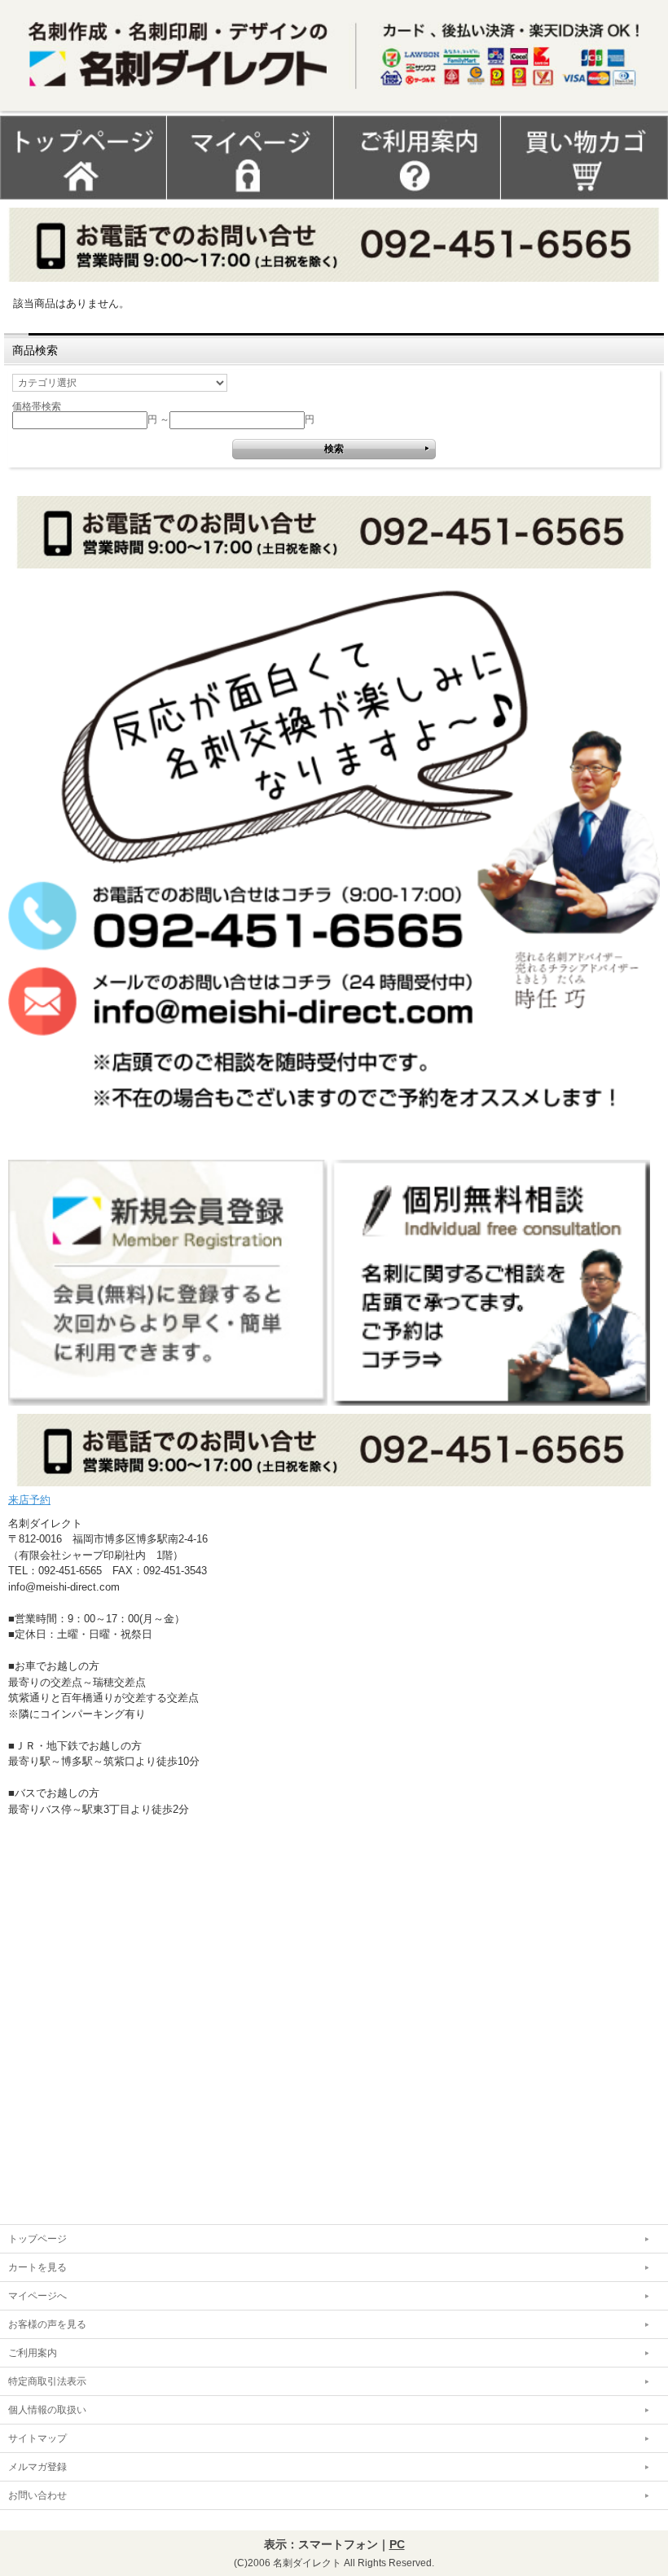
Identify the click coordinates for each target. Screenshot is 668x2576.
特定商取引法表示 (47, 2381)
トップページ (37, 2239)
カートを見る (37, 2267)
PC (397, 2544)
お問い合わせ (37, 2495)
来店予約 (29, 1500)
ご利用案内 (33, 2353)
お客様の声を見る (47, 2324)
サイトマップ (37, 2438)
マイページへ (37, 2296)
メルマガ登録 (37, 2467)
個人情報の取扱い (47, 2410)
